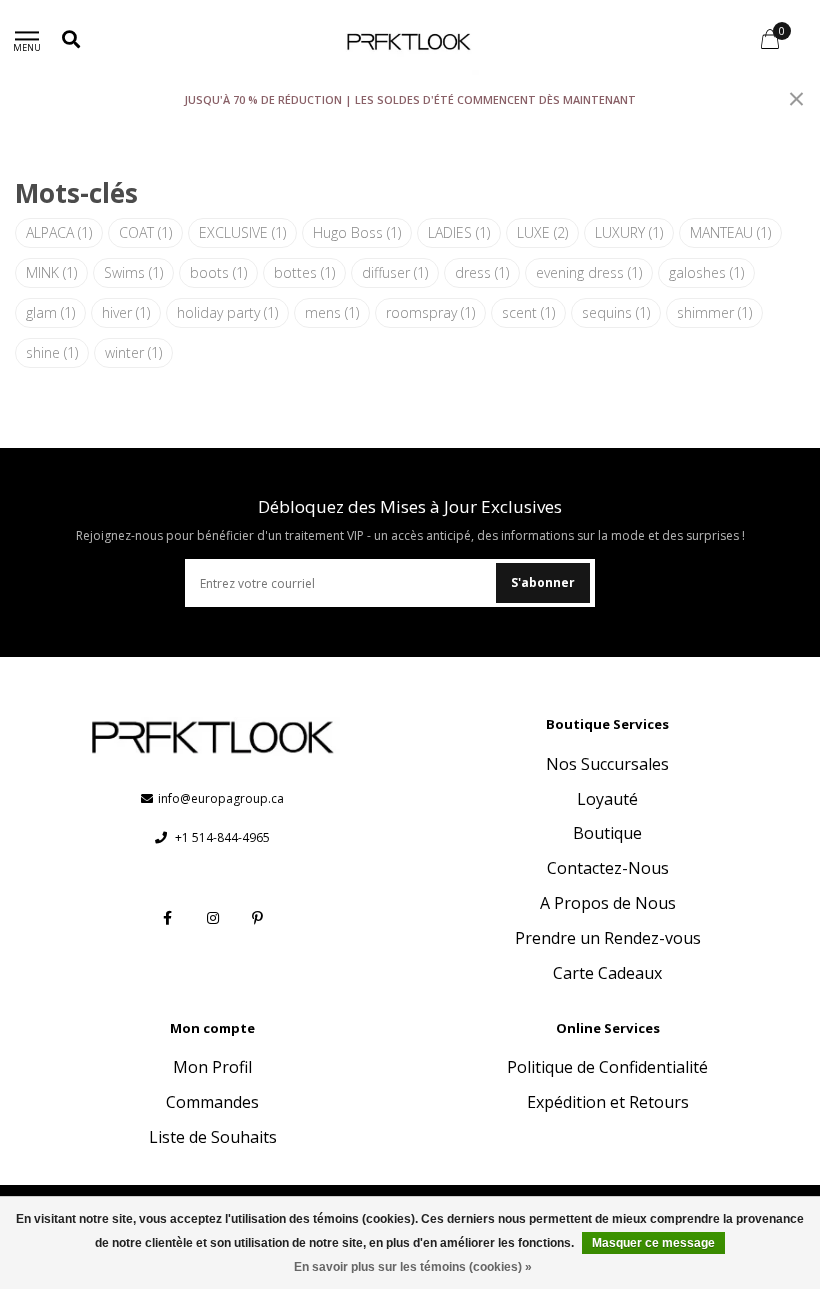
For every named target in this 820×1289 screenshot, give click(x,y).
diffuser (395, 272)
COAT (145, 232)
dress (482, 272)
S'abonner (543, 582)
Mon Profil (212, 1067)
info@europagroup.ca (221, 798)
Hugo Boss (357, 232)
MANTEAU (730, 232)
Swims (133, 272)
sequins (616, 312)
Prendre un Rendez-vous (608, 938)
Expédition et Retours (608, 1102)
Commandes (212, 1102)
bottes (304, 272)
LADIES (459, 232)
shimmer (714, 312)
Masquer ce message (653, 1243)
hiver (126, 312)
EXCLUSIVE (242, 232)
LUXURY (629, 232)
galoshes (706, 272)
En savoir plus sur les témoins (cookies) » (413, 1267)
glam (50, 312)
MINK (51, 272)
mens (332, 312)
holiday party (227, 312)
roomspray (430, 312)
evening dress (589, 272)
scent (528, 312)
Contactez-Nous (608, 868)
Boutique (607, 833)
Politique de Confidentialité (607, 1067)
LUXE (542, 232)
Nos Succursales (607, 764)
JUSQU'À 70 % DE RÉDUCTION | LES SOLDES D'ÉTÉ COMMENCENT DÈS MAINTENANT (410, 99)
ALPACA (59, 232)
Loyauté (607, 799)
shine (52, 352)
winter (133, 352)
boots (218, 272)
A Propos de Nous (608, 903)
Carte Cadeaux (607, 973)
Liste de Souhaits (213, 1137)
